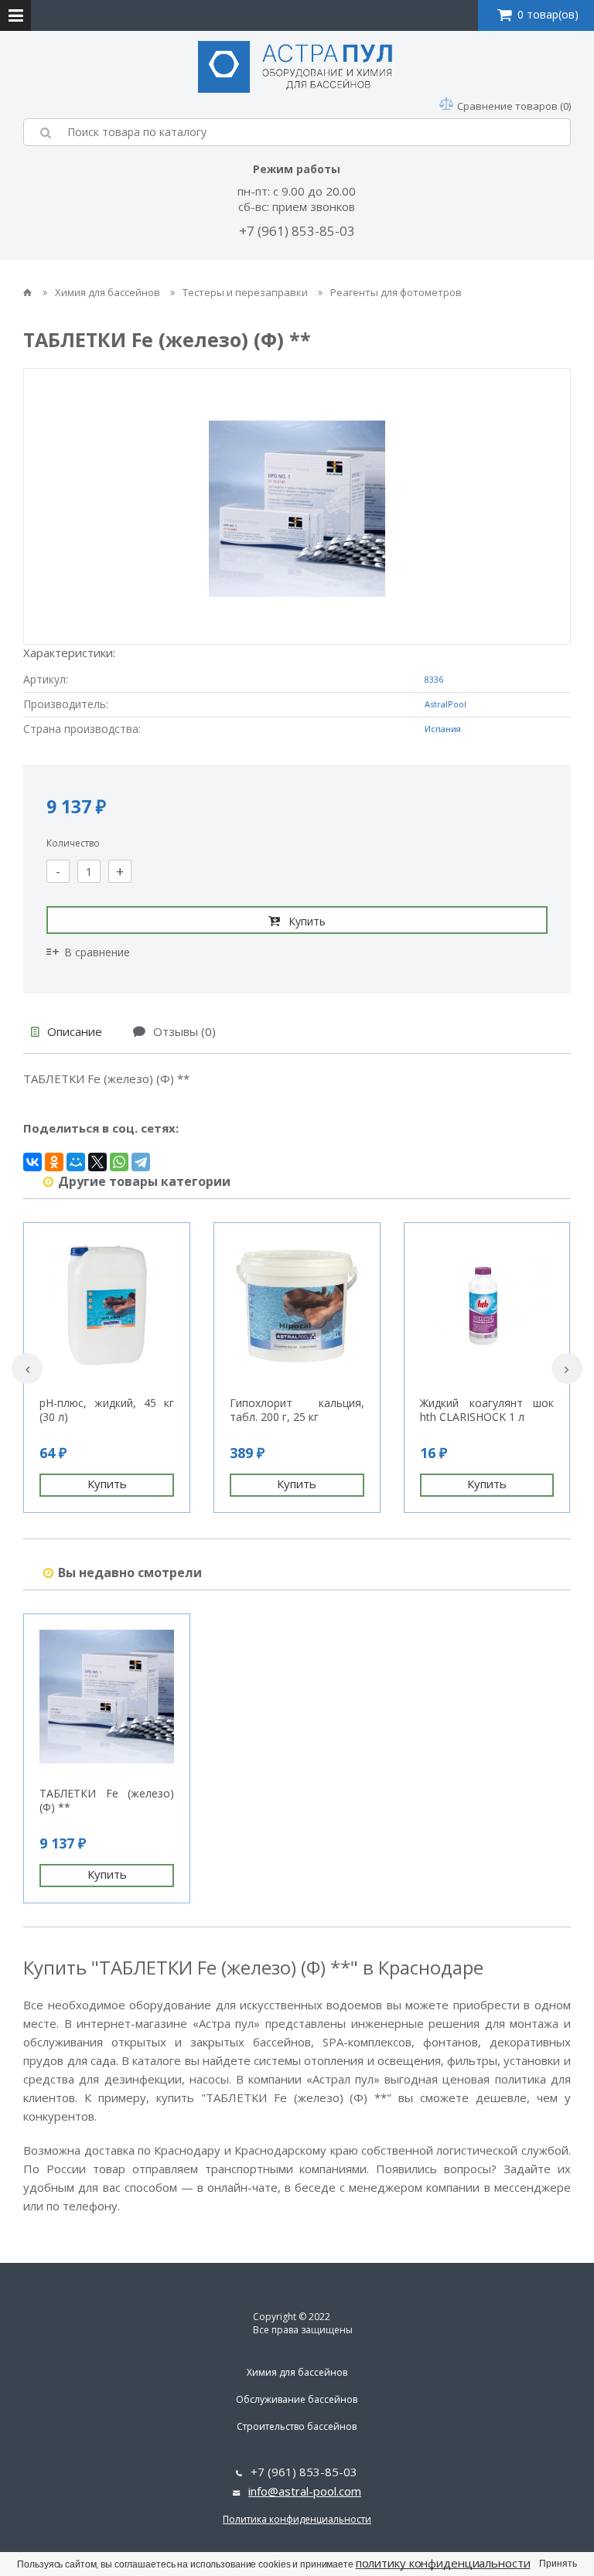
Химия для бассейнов (109, 292)
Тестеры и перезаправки (246, 292)
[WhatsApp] (119, 1162)
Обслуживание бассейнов (297, 2399)
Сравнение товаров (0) (514, 106)
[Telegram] (141, 1162)
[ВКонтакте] (32, 1162)
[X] (97, 1162)
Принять (558, 2564)
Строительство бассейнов (297, 2426)
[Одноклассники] (54, 1162)
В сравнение (97, 952)
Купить (307, 921)
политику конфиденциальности (443, 2563)
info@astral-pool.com (305, 2491)
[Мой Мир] (76, 1162)
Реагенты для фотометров (396, 292)
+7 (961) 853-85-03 (297, 231)
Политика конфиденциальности (297, 2519)
